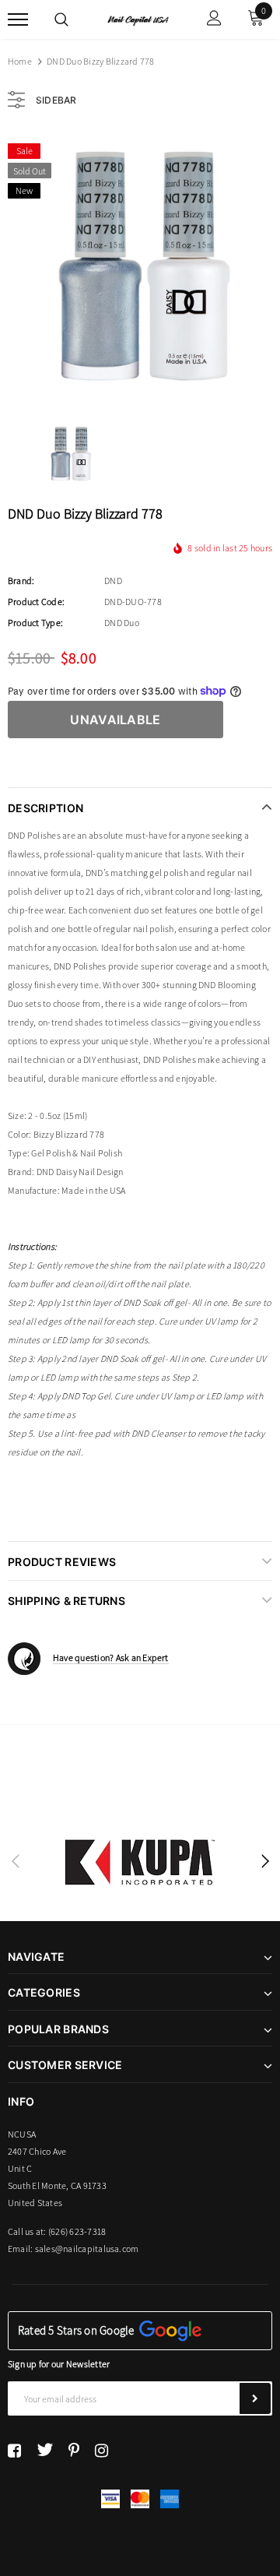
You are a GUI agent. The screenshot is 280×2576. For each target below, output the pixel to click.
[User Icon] (214, 20)
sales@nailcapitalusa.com (87, 2249)
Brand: (21, 581)
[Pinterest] (74, 2450)
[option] (140, 267)
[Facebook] (14, 2450)
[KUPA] (140, 1862)
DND (113, 581)
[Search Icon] (61, 19)
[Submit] (255, 2398)
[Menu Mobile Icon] (18, 20)
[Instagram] (101, 2450)
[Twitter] (45, 2450)
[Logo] (138, 19)
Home (20, 61)
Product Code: (36, 602)
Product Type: (35, 623)
